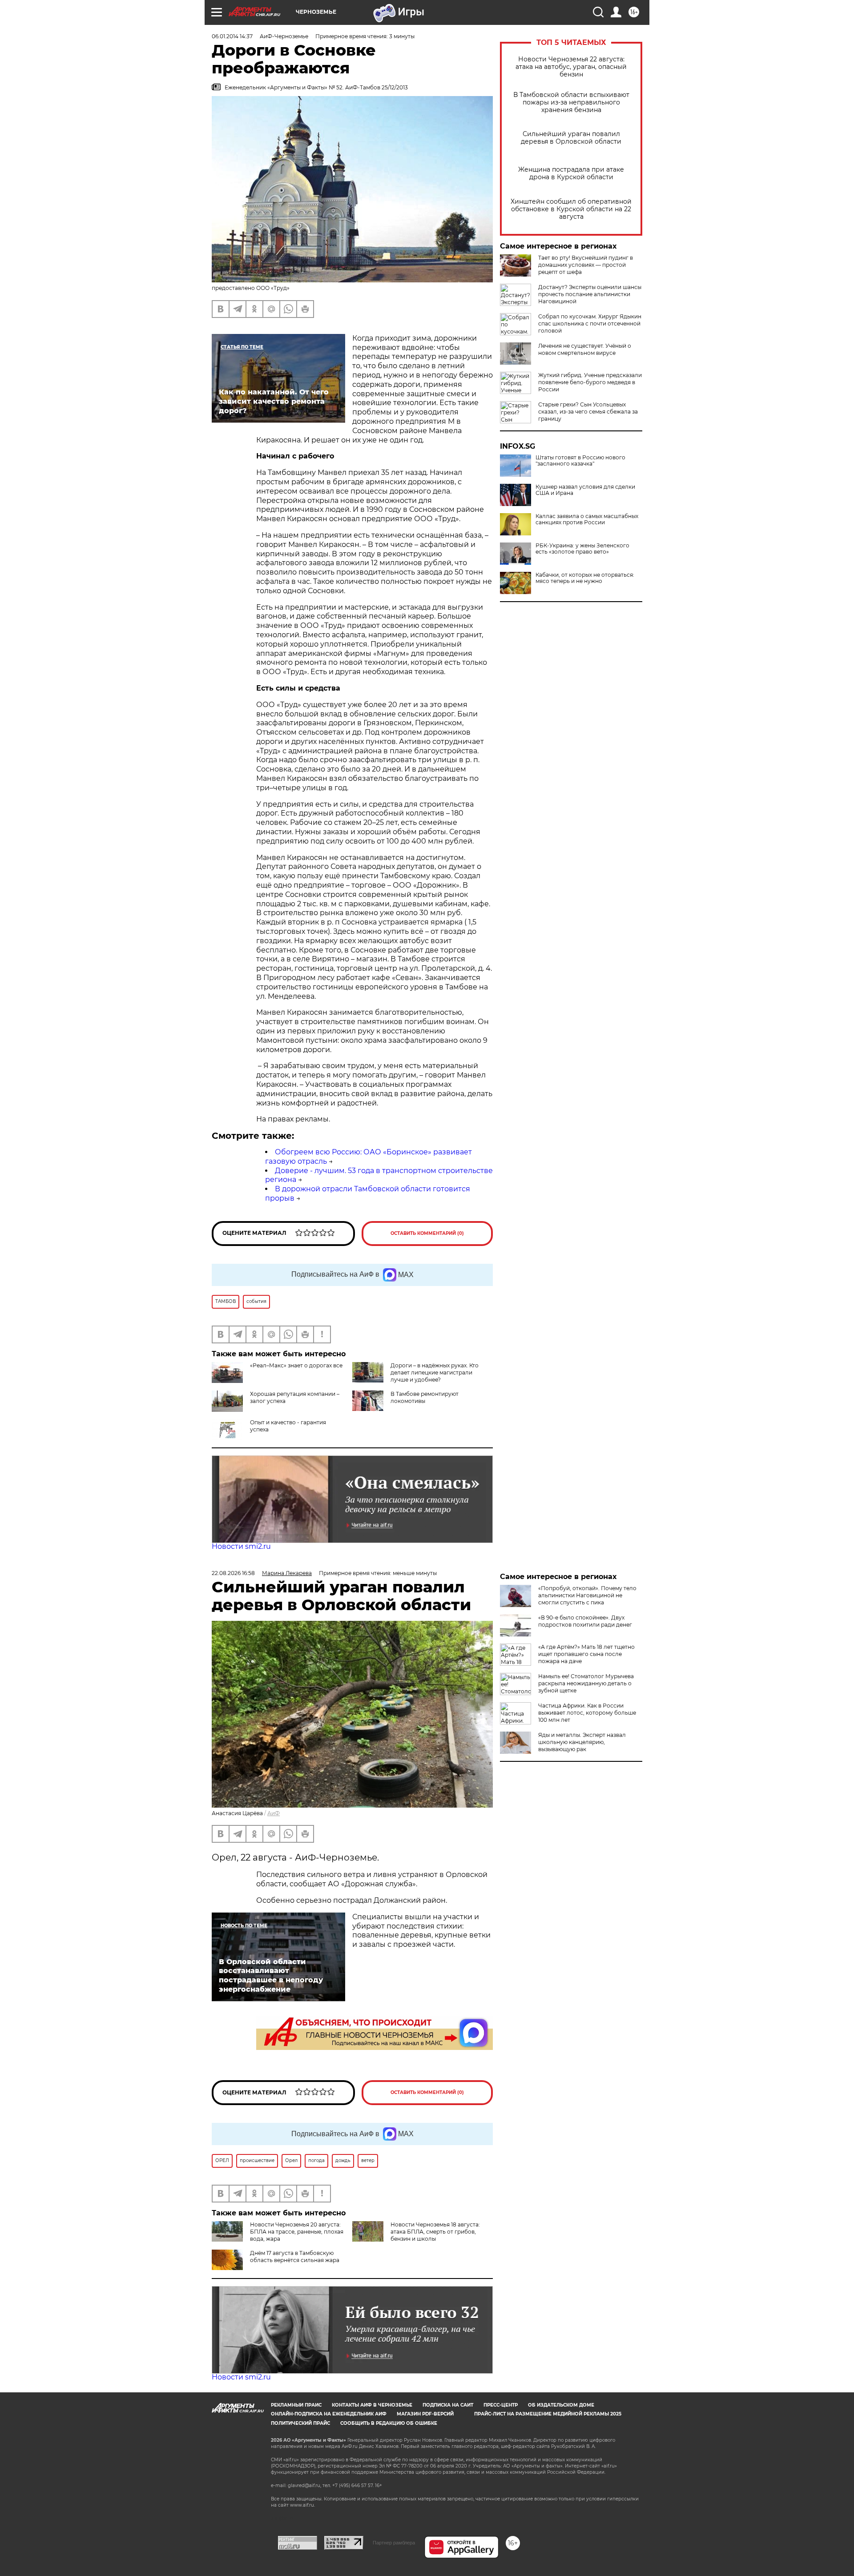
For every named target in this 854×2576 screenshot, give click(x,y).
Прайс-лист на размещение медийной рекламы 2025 (548, 2414)
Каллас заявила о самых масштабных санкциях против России (587, 519)
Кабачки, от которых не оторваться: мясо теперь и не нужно (585, 578)
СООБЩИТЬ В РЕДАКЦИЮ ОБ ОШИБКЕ (389, 2423)
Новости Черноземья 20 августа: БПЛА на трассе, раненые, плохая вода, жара (297, 2232)
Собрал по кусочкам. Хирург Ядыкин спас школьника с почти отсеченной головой (590, 324)
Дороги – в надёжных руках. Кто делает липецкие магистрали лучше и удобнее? (435, 1372)
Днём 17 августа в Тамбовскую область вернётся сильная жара (295, 2257)
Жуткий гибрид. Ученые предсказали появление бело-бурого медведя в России (590, 382)
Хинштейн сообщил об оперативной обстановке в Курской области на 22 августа (571, 209)
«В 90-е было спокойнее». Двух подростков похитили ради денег (585, 1621)
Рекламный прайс (296, 2405)
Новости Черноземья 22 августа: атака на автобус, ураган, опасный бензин (571, 67)
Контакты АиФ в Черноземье (372, 2405)
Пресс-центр (501, 2405)
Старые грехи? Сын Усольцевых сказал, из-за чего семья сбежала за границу (588, 412)
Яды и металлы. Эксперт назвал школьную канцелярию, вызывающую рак (582, 1742)
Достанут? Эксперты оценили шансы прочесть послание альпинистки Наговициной (590, 294)
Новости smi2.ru (241, 1546)
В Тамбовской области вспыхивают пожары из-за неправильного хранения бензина (571, 102)
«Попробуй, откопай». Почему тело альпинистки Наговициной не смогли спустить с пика (587, 1595)
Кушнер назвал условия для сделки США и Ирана (585, 490)
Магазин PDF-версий (425, 2414)
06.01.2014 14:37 (232, 36)
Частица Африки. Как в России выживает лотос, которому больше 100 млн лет (587, 1713)
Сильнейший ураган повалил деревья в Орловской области (571, 138)
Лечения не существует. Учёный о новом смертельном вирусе (585, 349)
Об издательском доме (561, 2405)
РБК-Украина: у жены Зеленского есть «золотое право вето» (582, 549)
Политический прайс (300, 2423)
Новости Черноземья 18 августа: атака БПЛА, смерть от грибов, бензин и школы (435, 2232)
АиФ (274, 1813)
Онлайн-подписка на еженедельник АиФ (329, 2414)
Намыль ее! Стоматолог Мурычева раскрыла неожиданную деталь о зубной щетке (586, 1683)
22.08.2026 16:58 (233, 1573)
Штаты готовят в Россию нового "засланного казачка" (580, 461)
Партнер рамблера (394, 2543)
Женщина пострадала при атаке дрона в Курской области (571, 173)
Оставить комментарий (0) (427, 1233)
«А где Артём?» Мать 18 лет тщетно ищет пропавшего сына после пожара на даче (586, 1654)
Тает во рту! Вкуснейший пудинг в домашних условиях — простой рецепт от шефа (586, 265)
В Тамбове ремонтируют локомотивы (425, 1397)
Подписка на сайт (448, 2405)
